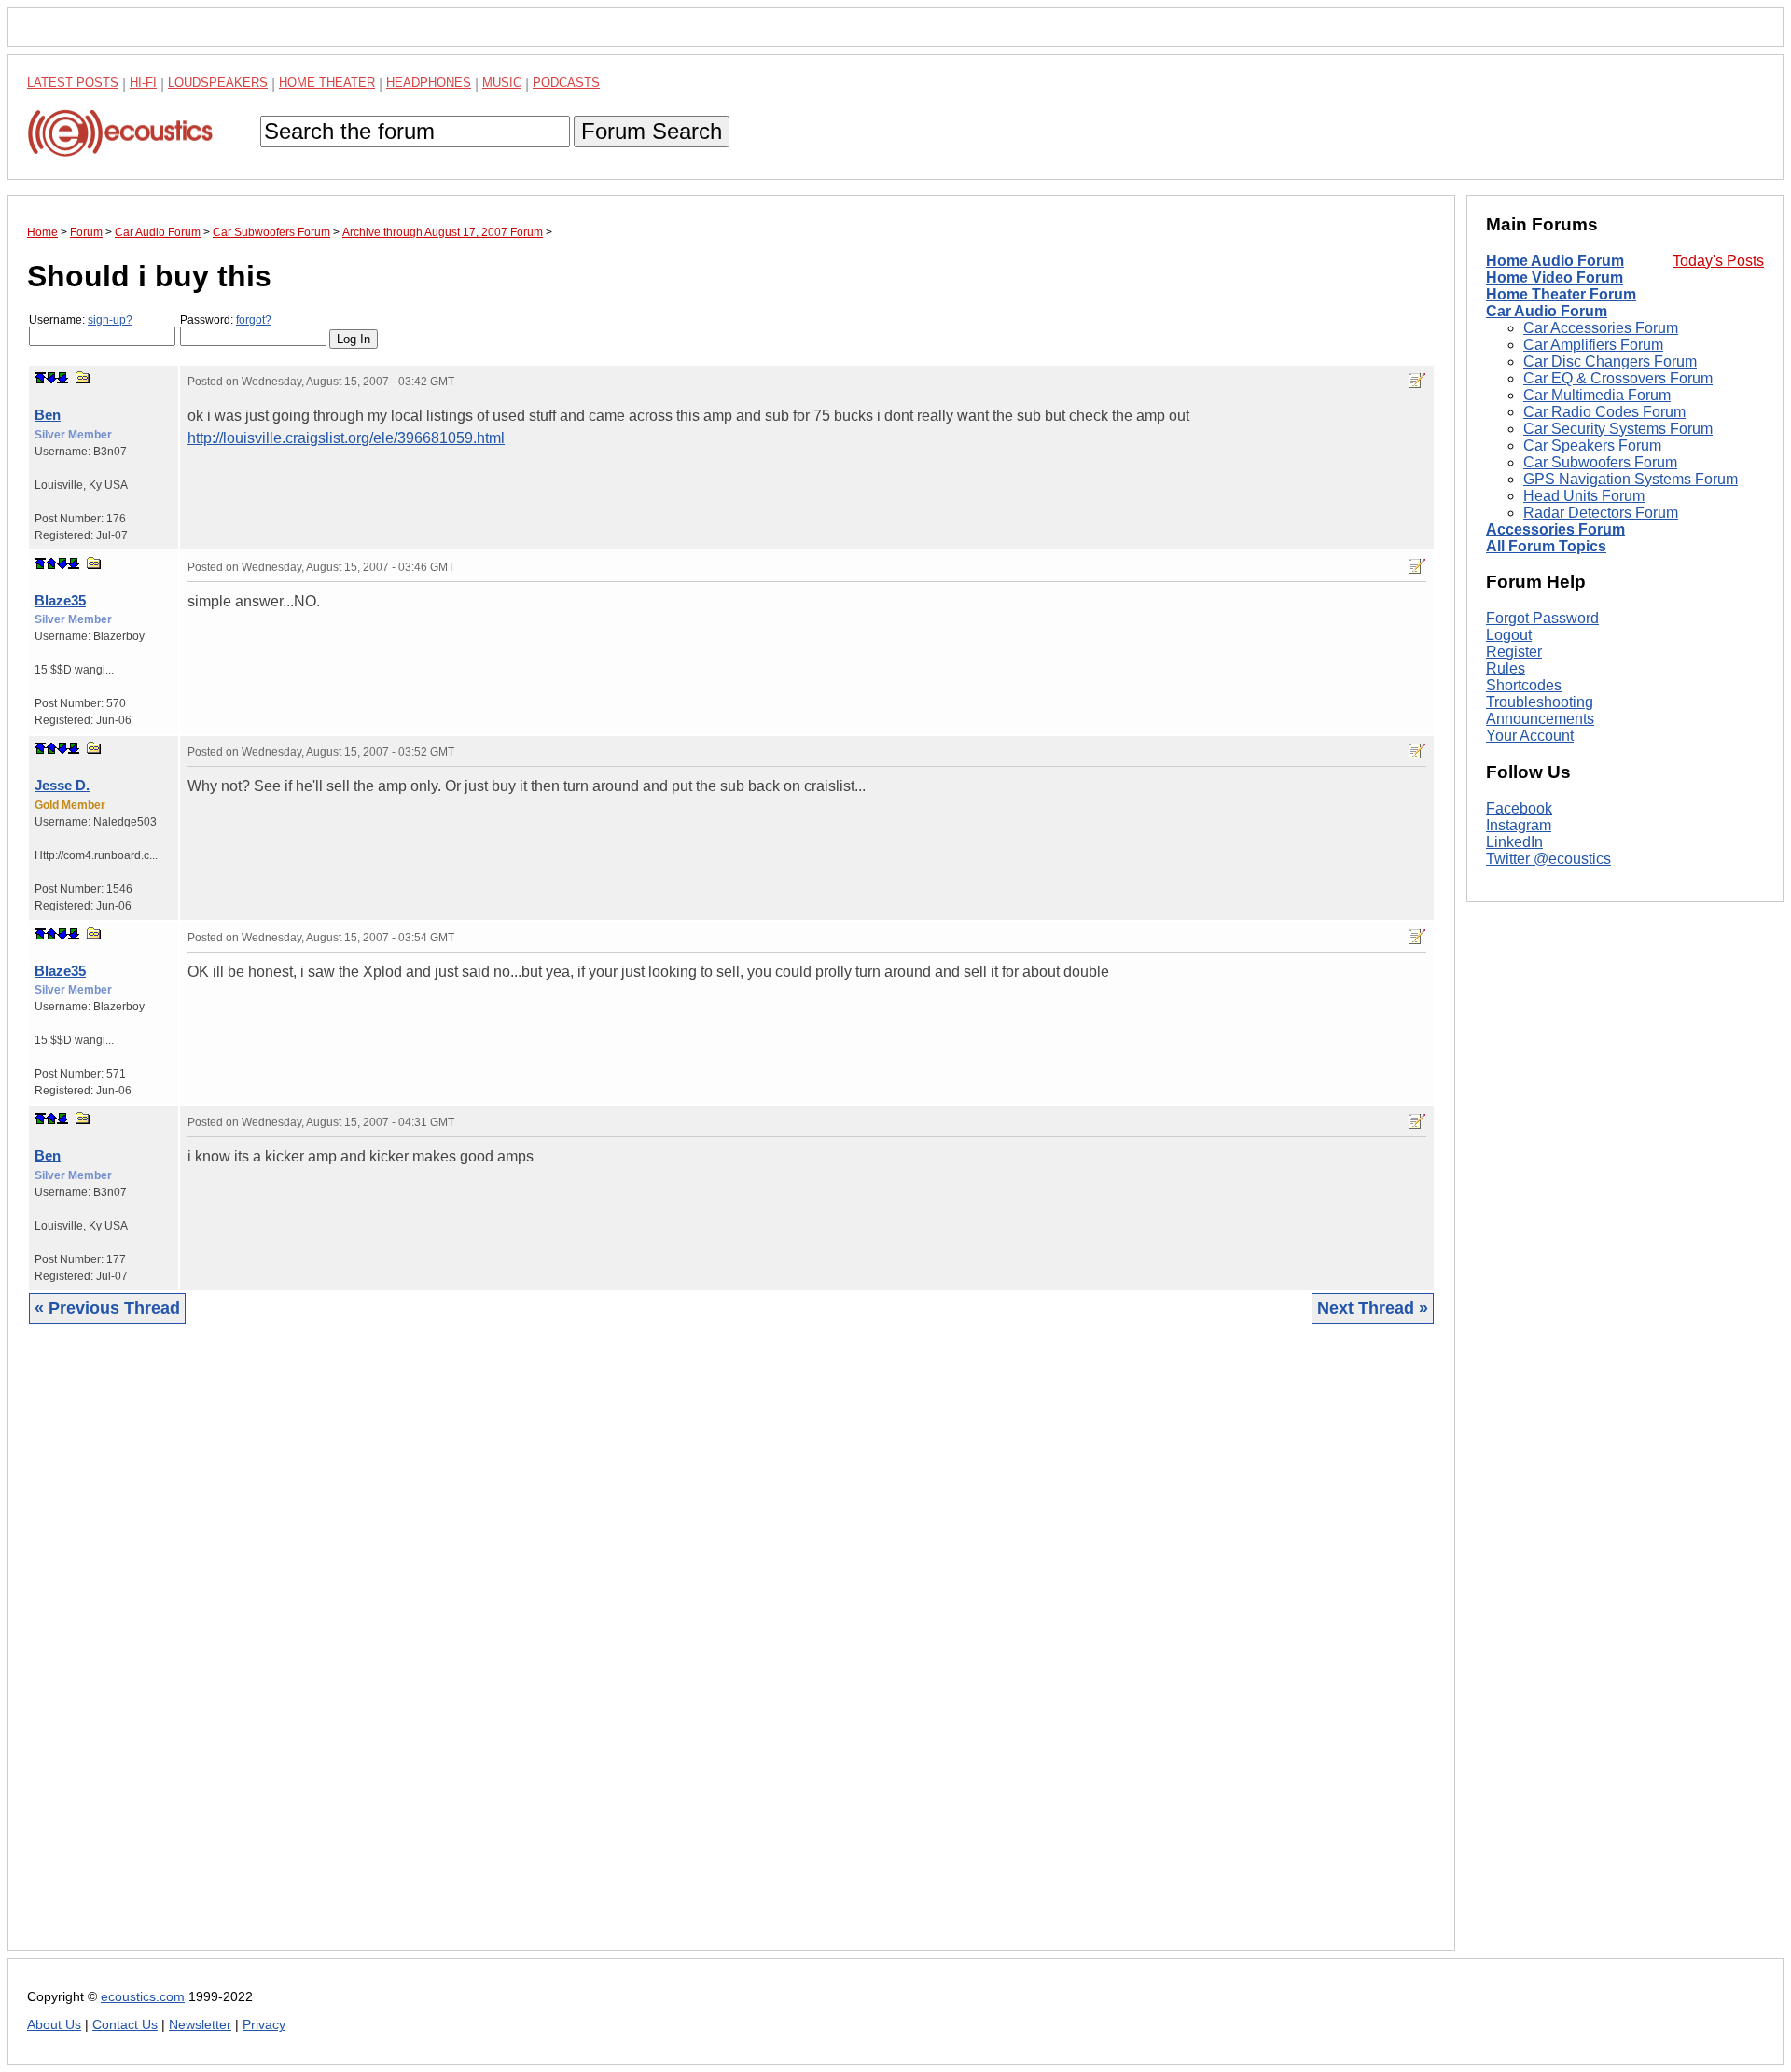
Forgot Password (1542, 618)
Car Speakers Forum (1592, 445)
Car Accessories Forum (1601, 328)
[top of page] (40, 378)
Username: (81, 320)
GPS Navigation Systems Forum (1631, 479)
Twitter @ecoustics (1548, 859)
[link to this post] (83, 377)
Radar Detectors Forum (1601, 513)
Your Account (1530, 736)
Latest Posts (73, 83)
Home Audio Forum (1555, 261)
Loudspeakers (218, 83)
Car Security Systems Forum (1618, 429)
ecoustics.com (143, 1997)
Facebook (1519, 808)
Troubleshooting (1540, 702)
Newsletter (200, 2025)
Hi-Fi (143, 83)
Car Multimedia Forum (1597, 395)
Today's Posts (1718, 261)
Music (502, 83)
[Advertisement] (587, 1651)
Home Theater (327, 83)
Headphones (429, 83)
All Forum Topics (1546, 546)
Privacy (264, 2025)
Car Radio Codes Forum (1604, 412)
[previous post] (51, 563)
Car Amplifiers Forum (1593, 345)
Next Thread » (1373, 1308)
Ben (48, 415)
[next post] (51, 378)
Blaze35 (60, 600)
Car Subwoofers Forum (1600, 462)
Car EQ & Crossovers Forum (1618, 378)
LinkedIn (1514, 842)
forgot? (254, 320)
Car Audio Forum (1547, 311)
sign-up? (110, 320)
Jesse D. (62, 785)
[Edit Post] (1417, 381)
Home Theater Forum (1561, 294)
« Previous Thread (107, 1308)
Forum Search (652, 131)
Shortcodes (1524, 685)
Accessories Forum (1555, 529)
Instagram (1519, 825)
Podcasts (566, 83)
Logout (1509, 635)
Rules (1506, 668)
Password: (226, 320)
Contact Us (125, 2025)
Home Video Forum (1555, 278)
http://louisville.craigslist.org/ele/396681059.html (346, 438)
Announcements (1540, 719)
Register (1514, 652)
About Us (54, 2025)
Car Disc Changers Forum (1610, 362)
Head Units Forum (1584, 496)
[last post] (62, 378)
